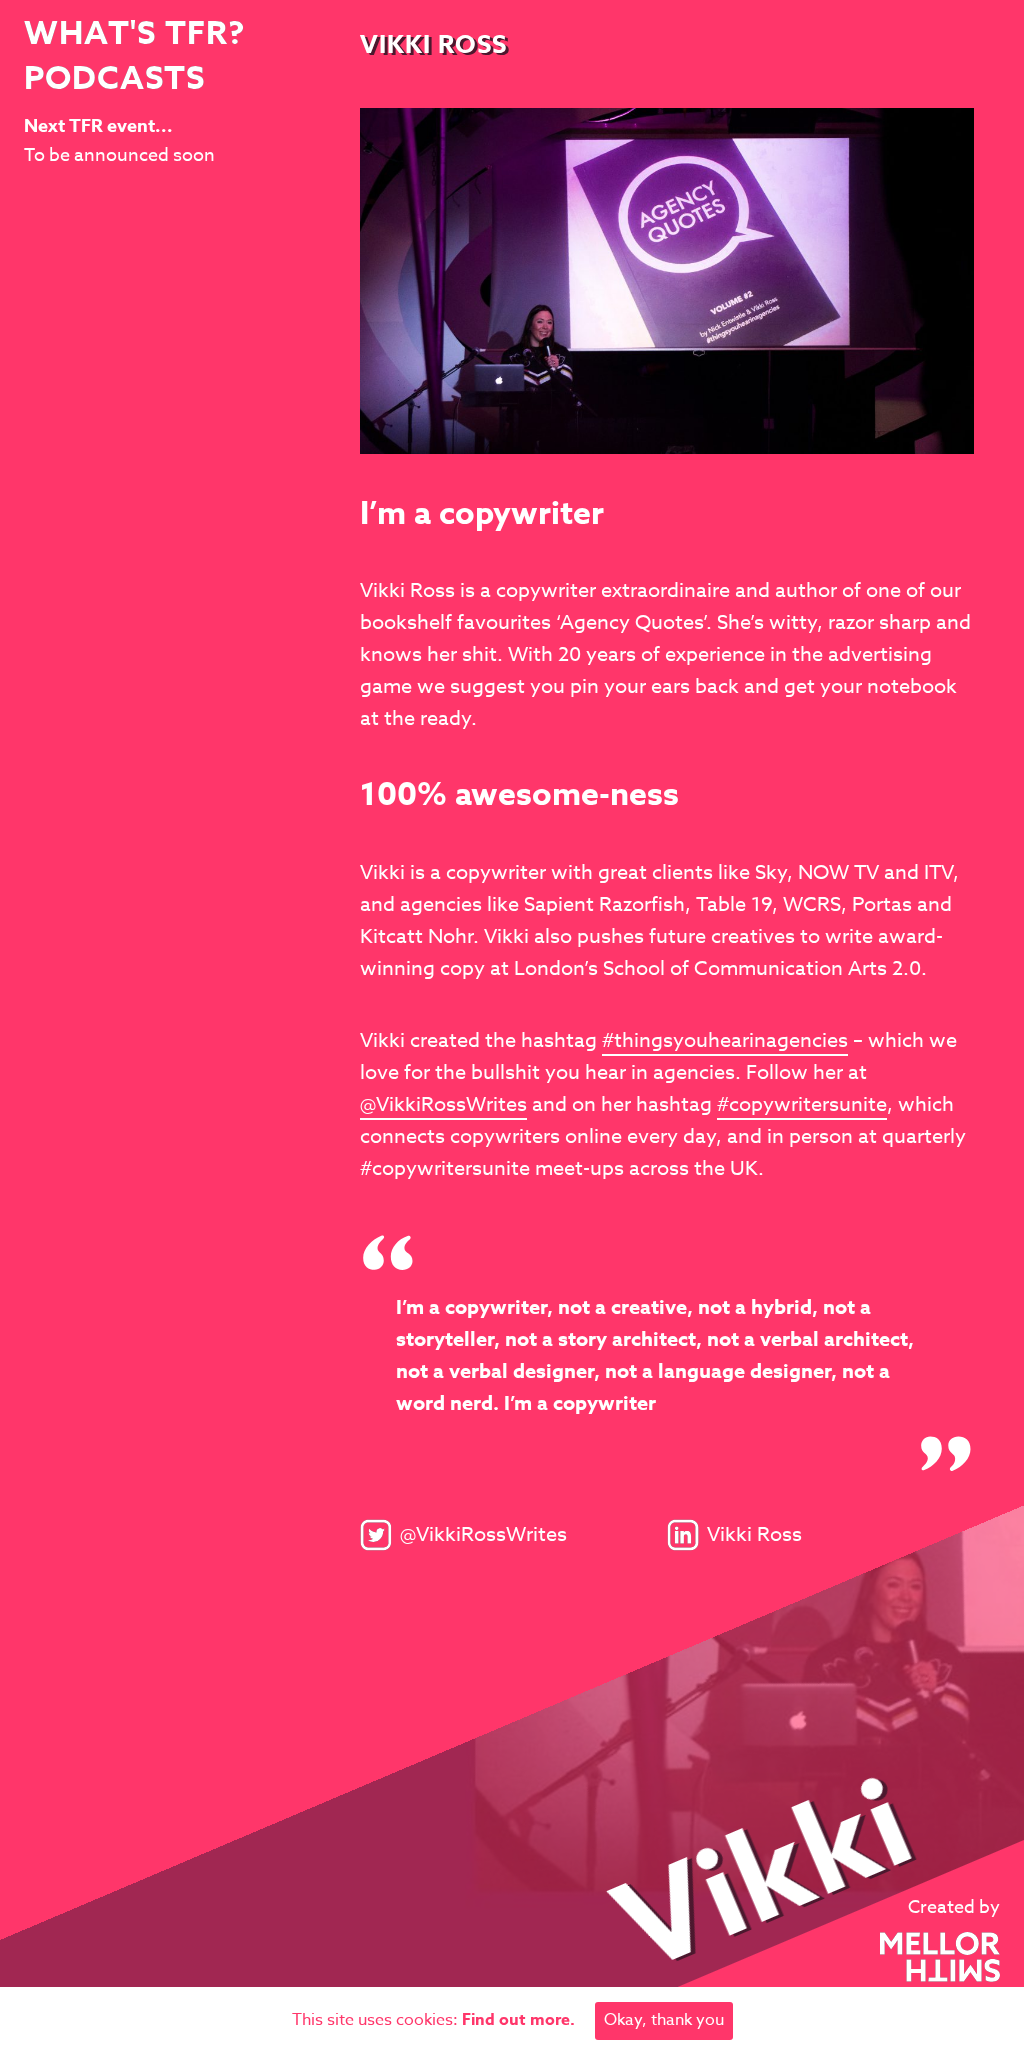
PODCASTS (114, 80)
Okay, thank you (664, 2020)
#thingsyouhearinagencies (725, 1040)
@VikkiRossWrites (443, 1104)
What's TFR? (134, 35)
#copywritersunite (802, 1104)
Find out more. (518, 2020)
